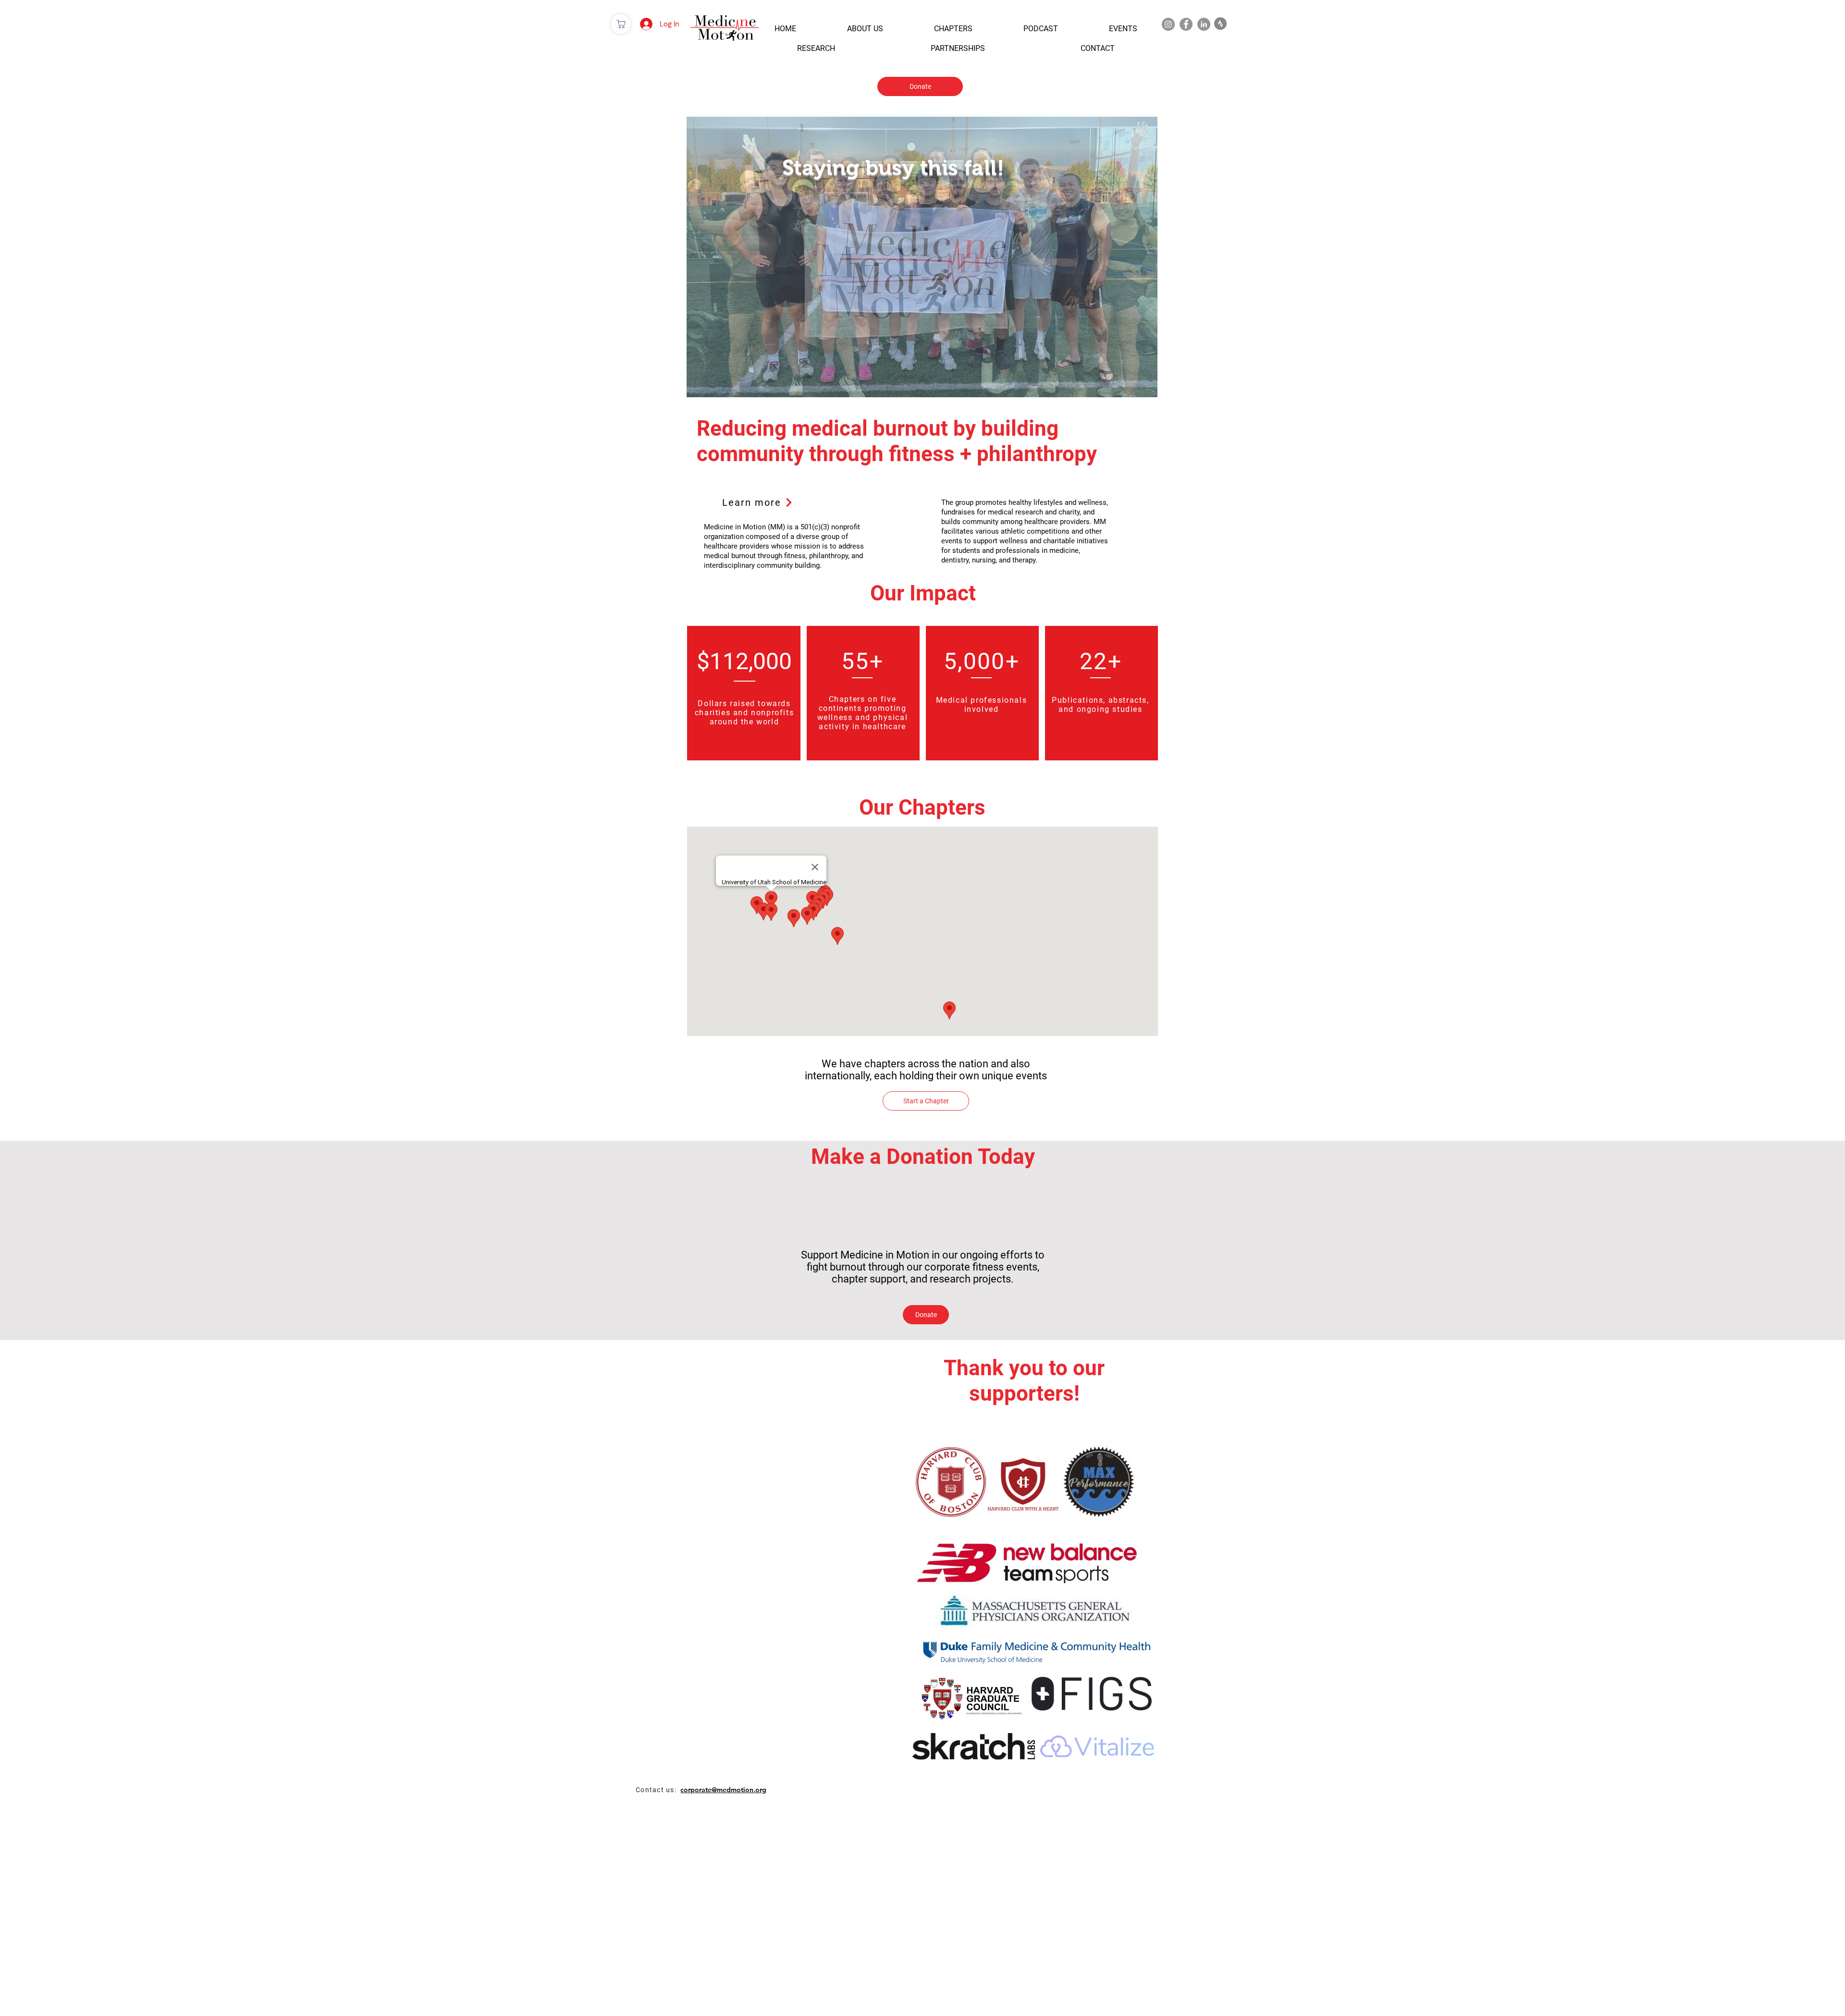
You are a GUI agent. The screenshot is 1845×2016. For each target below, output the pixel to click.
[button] (785, 29)
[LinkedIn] (1204, 24)
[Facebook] (1186, 24)
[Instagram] (1168, 24)
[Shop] (621, 24)
